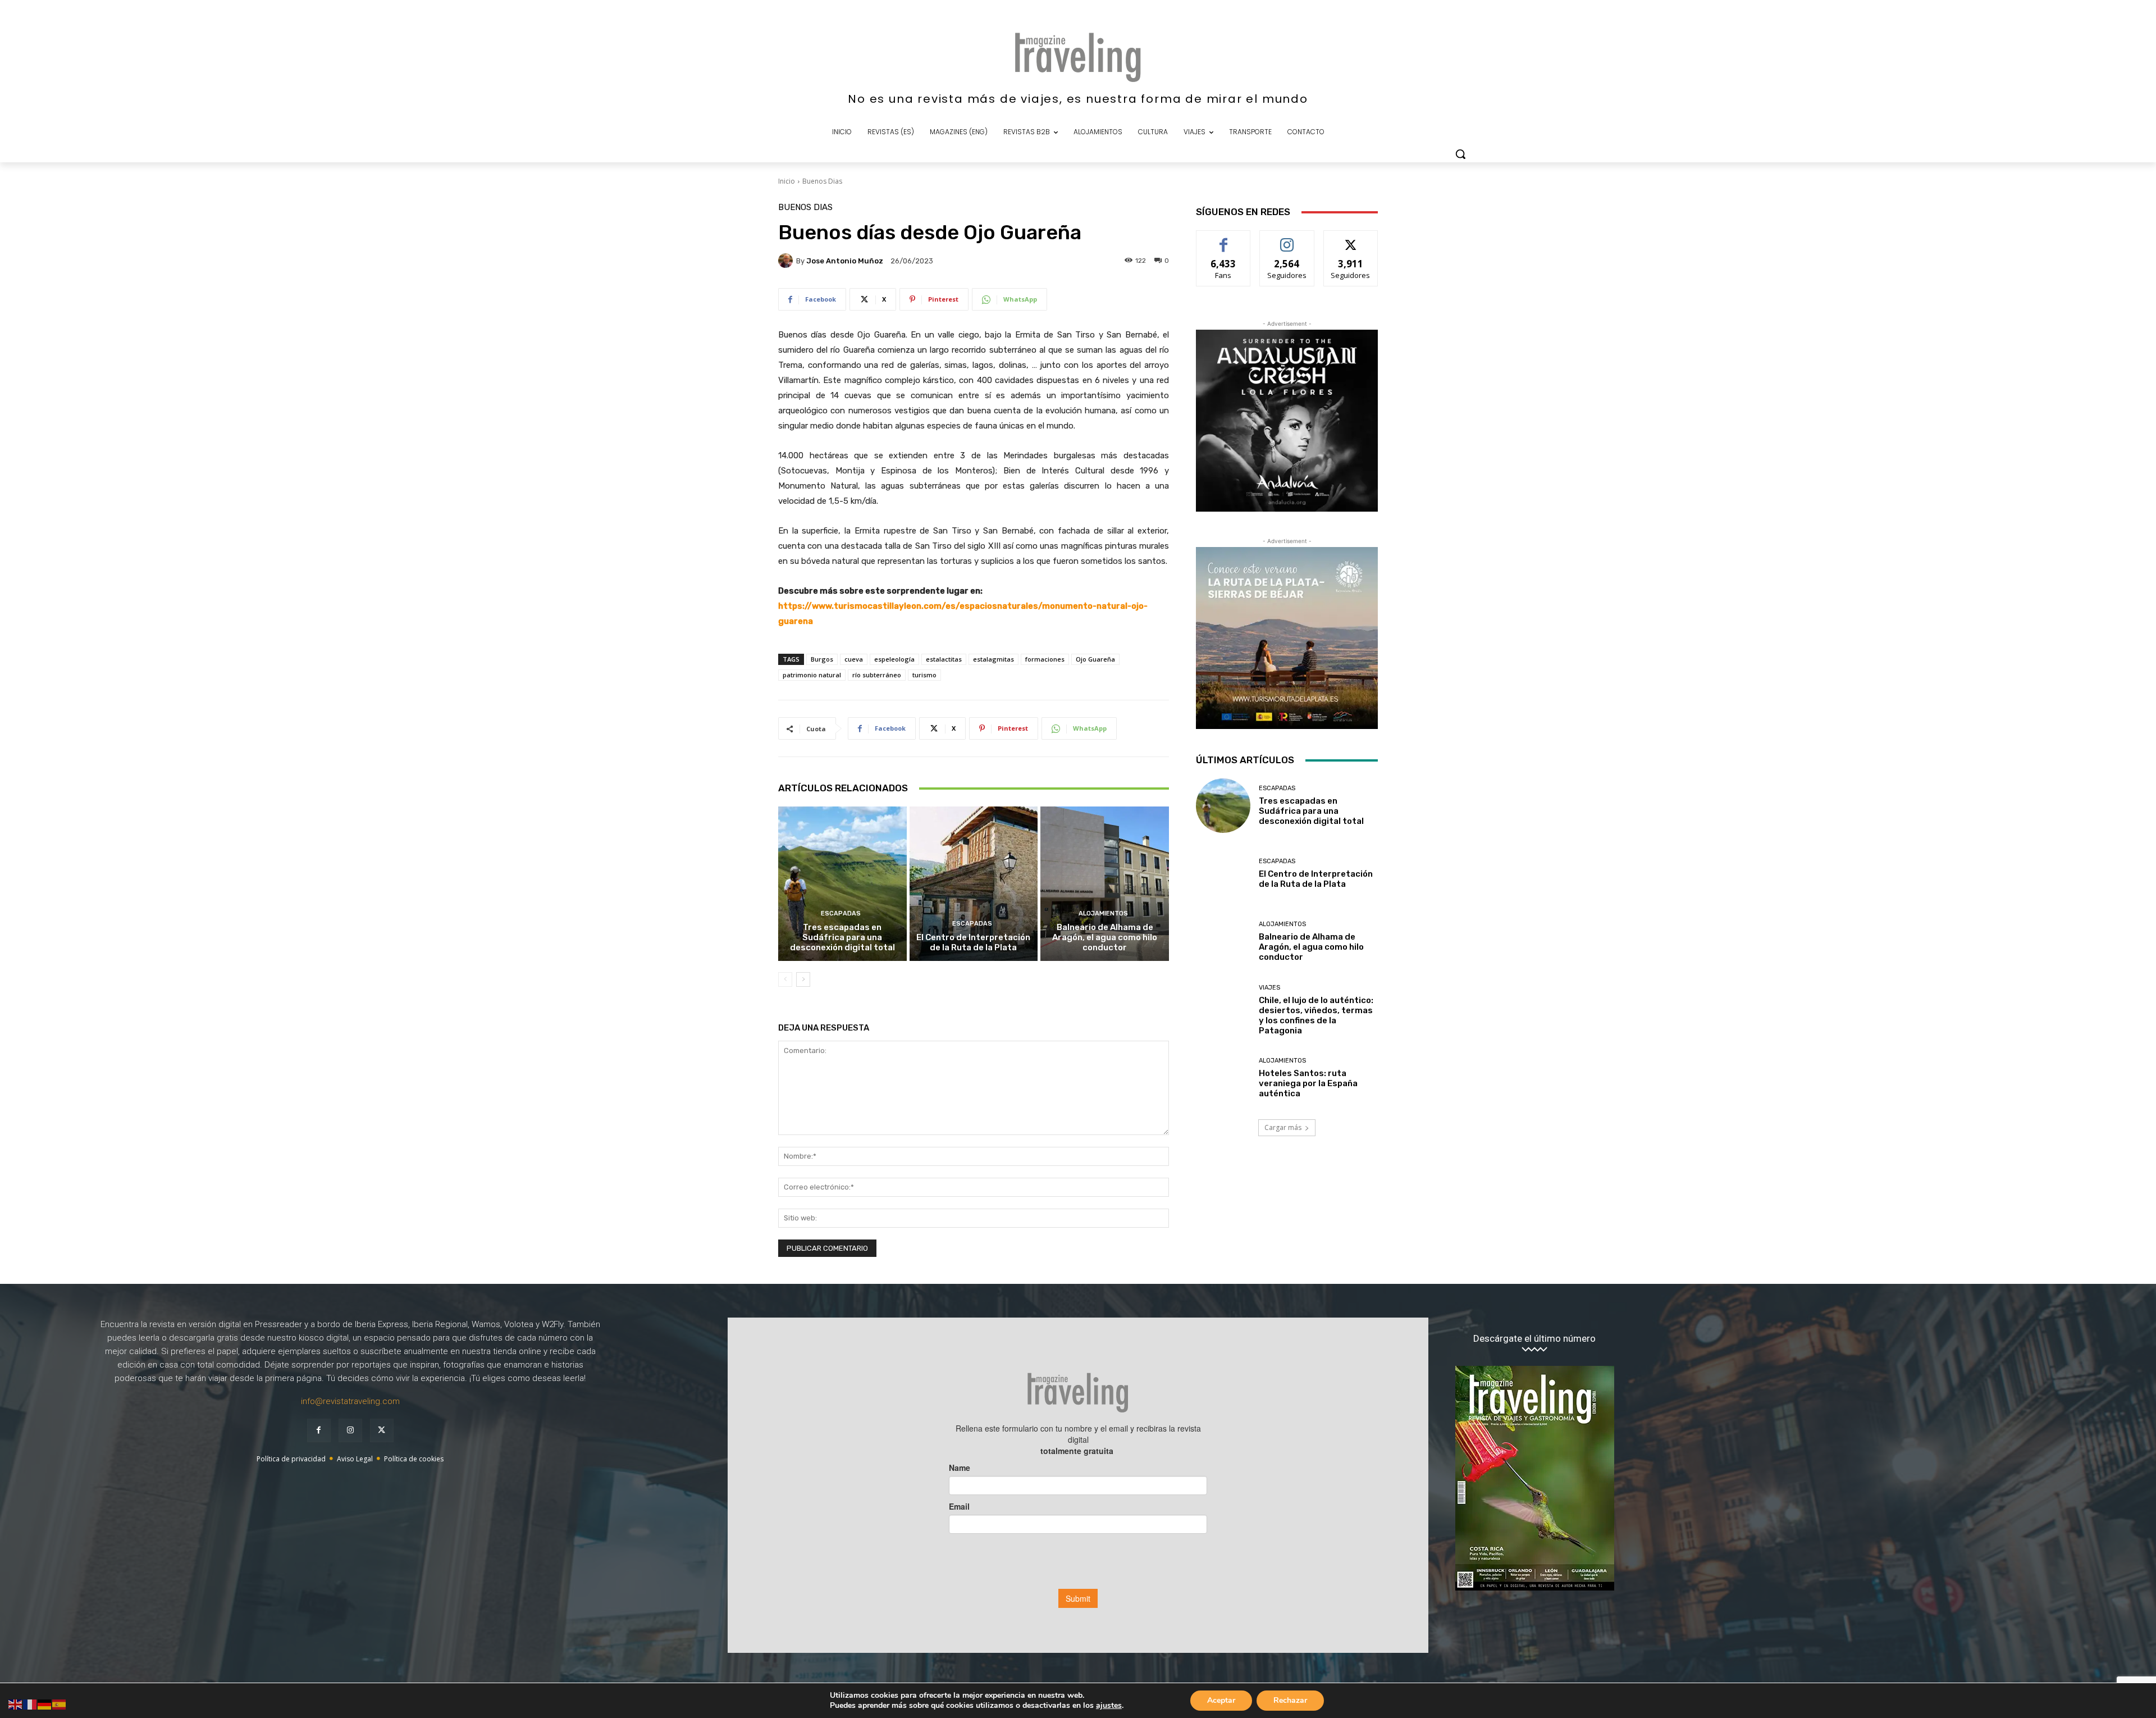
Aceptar (1221, 1700)
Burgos (822, 659)
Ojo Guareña (1095, 659)
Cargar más (1283, 1127)
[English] (16, 1704)
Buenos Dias (822, 181)
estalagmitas (994, 659)
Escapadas (841, 913)
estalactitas (944, 659)
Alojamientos (1103, 913)
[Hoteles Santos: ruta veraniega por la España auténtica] (1223, 1078)
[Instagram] (350, 1430)
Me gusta (1224, 239)
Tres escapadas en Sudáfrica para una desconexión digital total (842, 937)
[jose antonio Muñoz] (787, 261)
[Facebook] (319, 1430)
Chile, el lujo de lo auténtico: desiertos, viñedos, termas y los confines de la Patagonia (1316, 1015)
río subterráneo (877, 675)
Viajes (1269, 988)
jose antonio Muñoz (845, 261)
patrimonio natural (812, 675)
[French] (30, 1704)
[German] (45, 1704)
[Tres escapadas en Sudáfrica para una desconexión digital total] (842, 883)
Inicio (787, 181)
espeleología (894, 659)
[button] (1460, 154)
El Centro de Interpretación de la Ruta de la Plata (973, 942)
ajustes (1109, 1706)
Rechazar (1290, 1700)
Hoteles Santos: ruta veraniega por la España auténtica (1308, 1083)
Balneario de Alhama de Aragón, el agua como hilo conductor (1105, 937)
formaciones (1045, 659)
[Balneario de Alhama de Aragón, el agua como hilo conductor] (1105, 883)
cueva (854, 659)
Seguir (1287, 239)
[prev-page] (785, 979)
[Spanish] (60, 1704)
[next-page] (803, 979)
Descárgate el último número (1534, 1339)
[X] (382, 1430)
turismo (924, 675)
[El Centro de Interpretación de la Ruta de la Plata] (974, 883)
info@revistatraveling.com (350, 1401)
